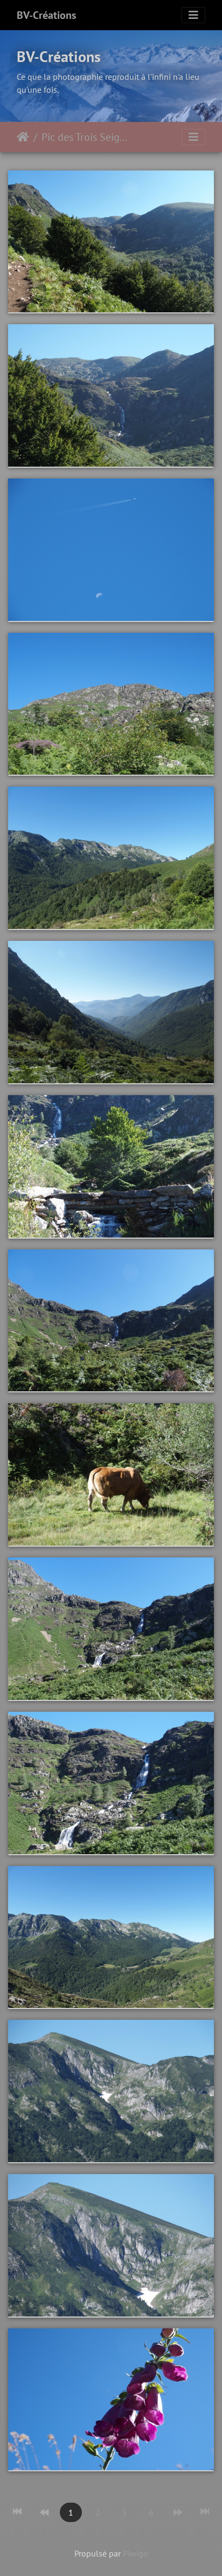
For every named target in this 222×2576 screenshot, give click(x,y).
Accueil (23, 137)
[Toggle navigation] (193, 15)
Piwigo (136, 2553)
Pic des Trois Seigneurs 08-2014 (86, 137)
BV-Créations (46, 15)
